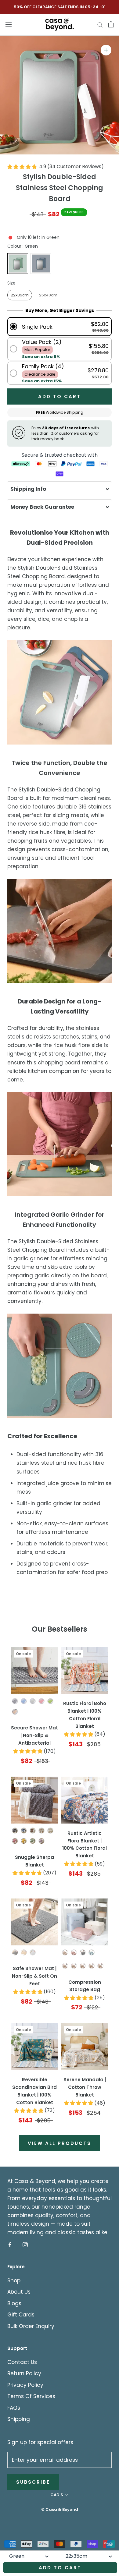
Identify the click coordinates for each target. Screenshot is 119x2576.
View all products (60, 2143)
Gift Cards (21, 2315)
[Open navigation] (9, 24)
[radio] (18, 264)
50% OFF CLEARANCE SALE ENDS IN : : (60, 7)
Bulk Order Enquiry (31, 2326)
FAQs (14, 2408)
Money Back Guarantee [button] (42, 507)
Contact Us (22, 2362)
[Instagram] (25, 2244)
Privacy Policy (25, 2385)
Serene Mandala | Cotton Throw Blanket (85, 2087)
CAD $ (57, 2495)
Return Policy (24, 2373)
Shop (14, 2281)
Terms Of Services (31, 2396)
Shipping (19, 2419)
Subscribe (33, 2482)
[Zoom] (106, 50)
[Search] (100, 24)
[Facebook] (10, 2244)
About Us (19, 2292)
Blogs (14, 2303)
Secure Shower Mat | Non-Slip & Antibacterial (34, 1735)
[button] (60, 327)
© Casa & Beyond (60, 2509)
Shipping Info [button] (28, 489)
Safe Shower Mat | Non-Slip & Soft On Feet (34, 1976)
